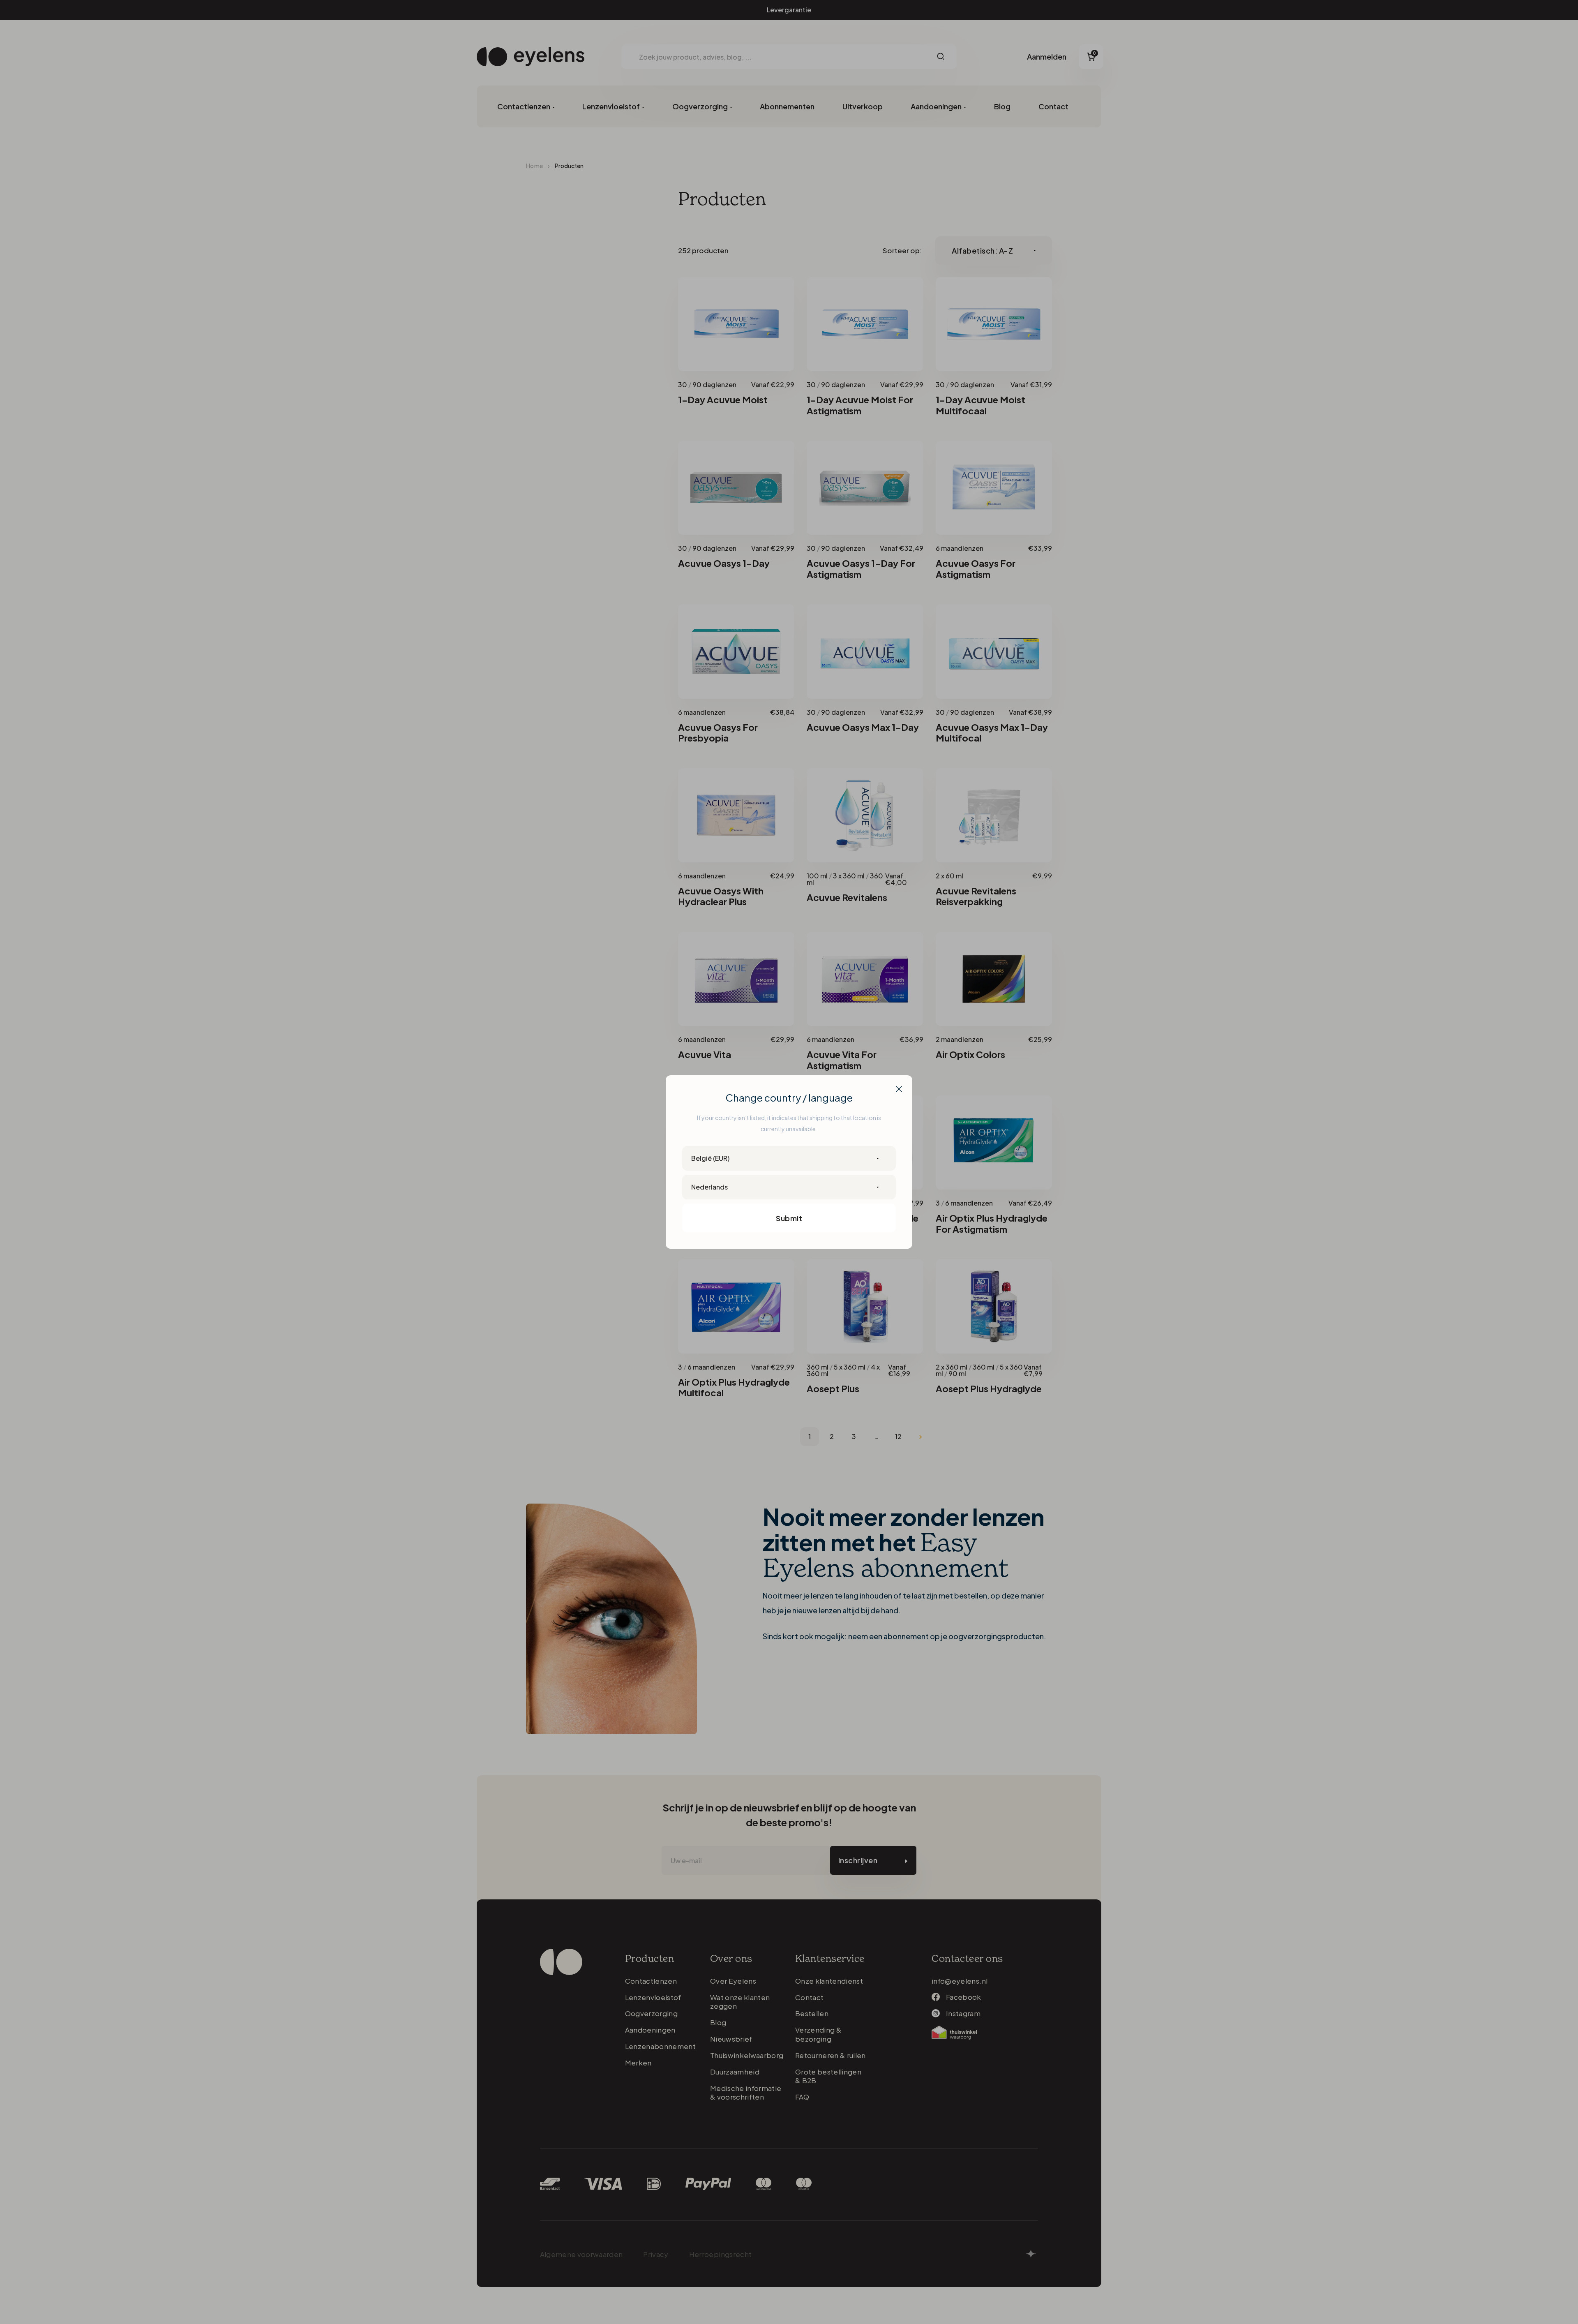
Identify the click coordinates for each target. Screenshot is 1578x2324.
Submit (789, 1218)
